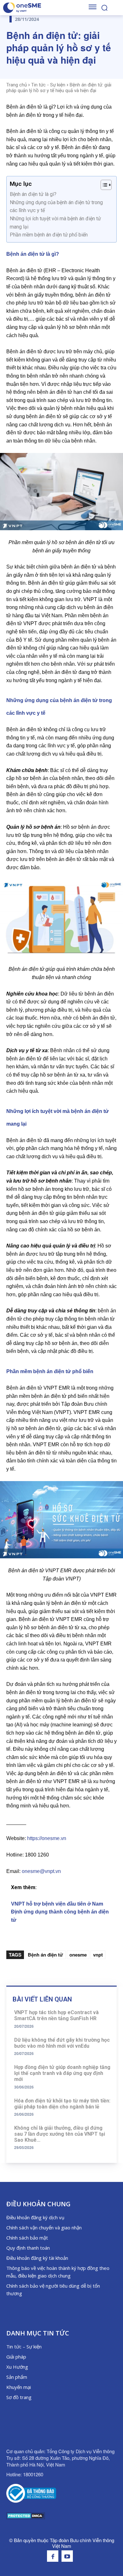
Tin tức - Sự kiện (48, 85)
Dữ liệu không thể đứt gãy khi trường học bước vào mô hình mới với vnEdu (62, 2043)
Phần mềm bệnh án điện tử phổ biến (49, 235)
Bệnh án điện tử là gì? (33, 194)
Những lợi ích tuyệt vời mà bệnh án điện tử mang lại (55, 223)
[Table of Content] (106, 185)
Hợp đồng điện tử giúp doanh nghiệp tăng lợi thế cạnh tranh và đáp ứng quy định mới (62, 2073)
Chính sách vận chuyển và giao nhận (44, 2227)
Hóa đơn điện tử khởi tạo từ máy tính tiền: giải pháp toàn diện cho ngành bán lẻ (62, 2104)
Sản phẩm (17, 2377)
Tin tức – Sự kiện (24, 2347)
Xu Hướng (17, 2367)
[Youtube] (67, 2556)
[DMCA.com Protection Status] (26, 2518)
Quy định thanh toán (28, 2248)
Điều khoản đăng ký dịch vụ (35, 2217)
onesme (78, 1955)
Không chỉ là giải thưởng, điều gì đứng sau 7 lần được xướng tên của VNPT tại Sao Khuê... (60, 2134)
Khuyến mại (19, 2387)
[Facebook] (53, 2556)
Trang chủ (17, 85)
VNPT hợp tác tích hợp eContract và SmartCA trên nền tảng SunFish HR (56, 2015)
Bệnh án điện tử (45, 1955)
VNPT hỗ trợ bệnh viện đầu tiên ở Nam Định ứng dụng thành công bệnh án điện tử (60, 1912)
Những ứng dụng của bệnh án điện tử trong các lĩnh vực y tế (56, 207)
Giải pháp (16, 2357)
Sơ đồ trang (19, 2397)
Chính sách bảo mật (27, 2238)
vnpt (98, 1955)
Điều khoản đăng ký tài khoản (37, 2258)
